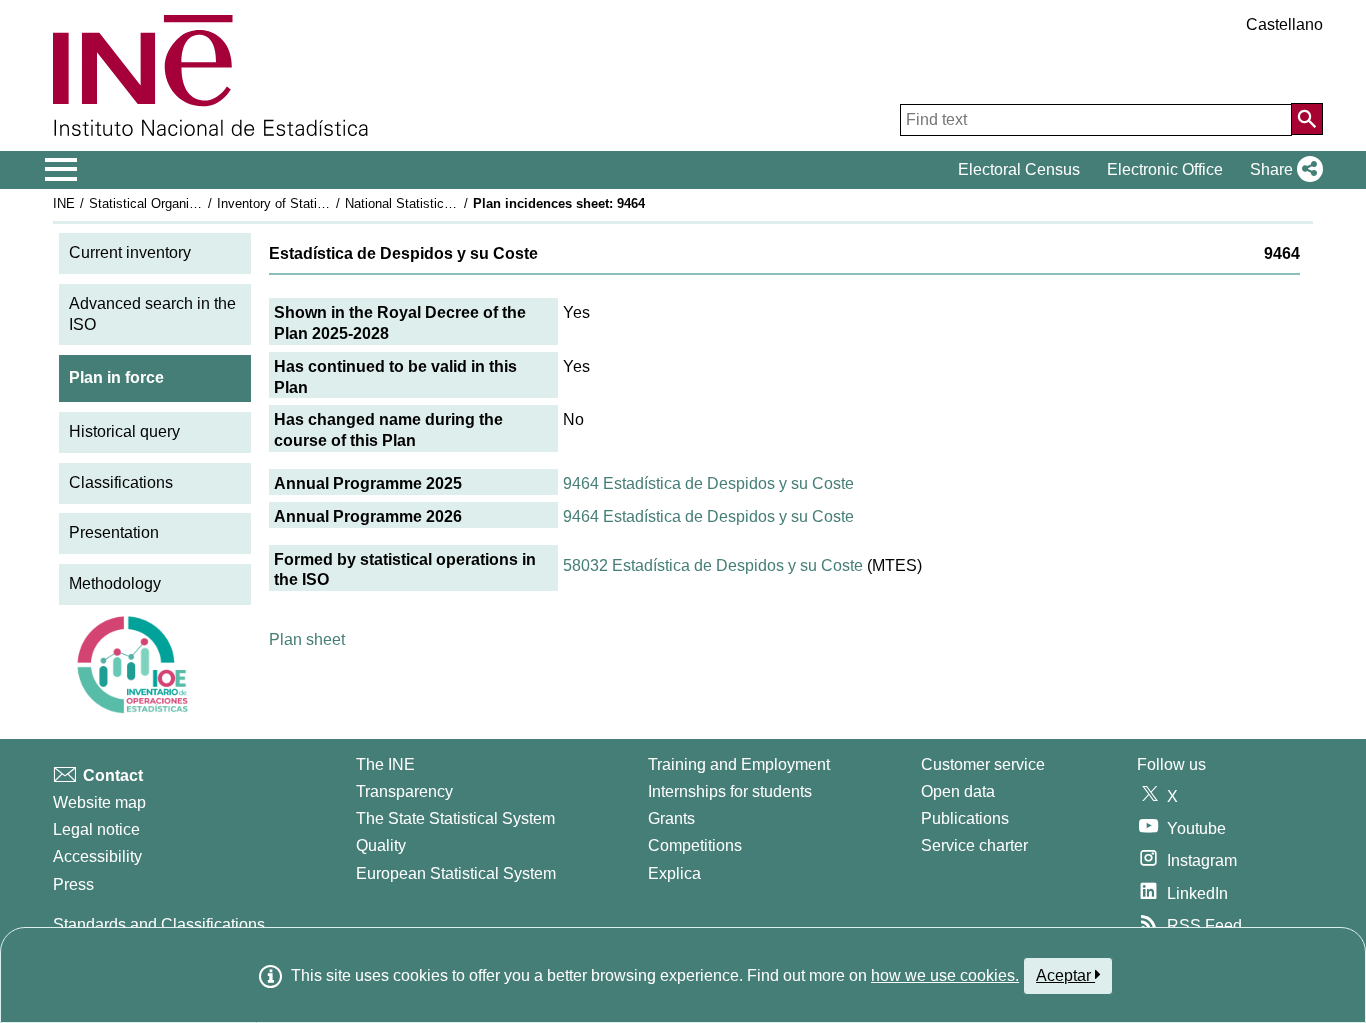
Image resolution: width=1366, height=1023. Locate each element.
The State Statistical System (455, 818)
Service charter (974, 845)
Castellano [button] (1284, 24)
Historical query (124, 431)
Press (73, 884)
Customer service (983, 764)
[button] (1282, 170)
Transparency (404, 791)
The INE (385, 764)
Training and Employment (739, 764)
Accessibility (97, 856)
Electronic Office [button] (1165, 169)
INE (64, 203)
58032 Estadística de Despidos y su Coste (713, 565)
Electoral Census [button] (1019, 169)
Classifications (121, 482)
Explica (674, 873)
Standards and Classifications (159, 924)
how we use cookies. (945, 975)
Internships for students (730, 791)
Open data (958, 791)
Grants (671, 818)
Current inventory (130, 252)
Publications (965, 818)
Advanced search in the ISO (152, 314)
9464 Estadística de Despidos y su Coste (708, 483)
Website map (99, 802)
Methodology (115, 583)
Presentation (114, 532)
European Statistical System (456, 873)
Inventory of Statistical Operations (316, 203)
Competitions (695, 845)
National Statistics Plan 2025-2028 (445, 203)
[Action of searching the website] (1307, 119)
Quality (381, 845)
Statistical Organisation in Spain (182, 203)
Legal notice (96, 829)
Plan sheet (307, 639)
